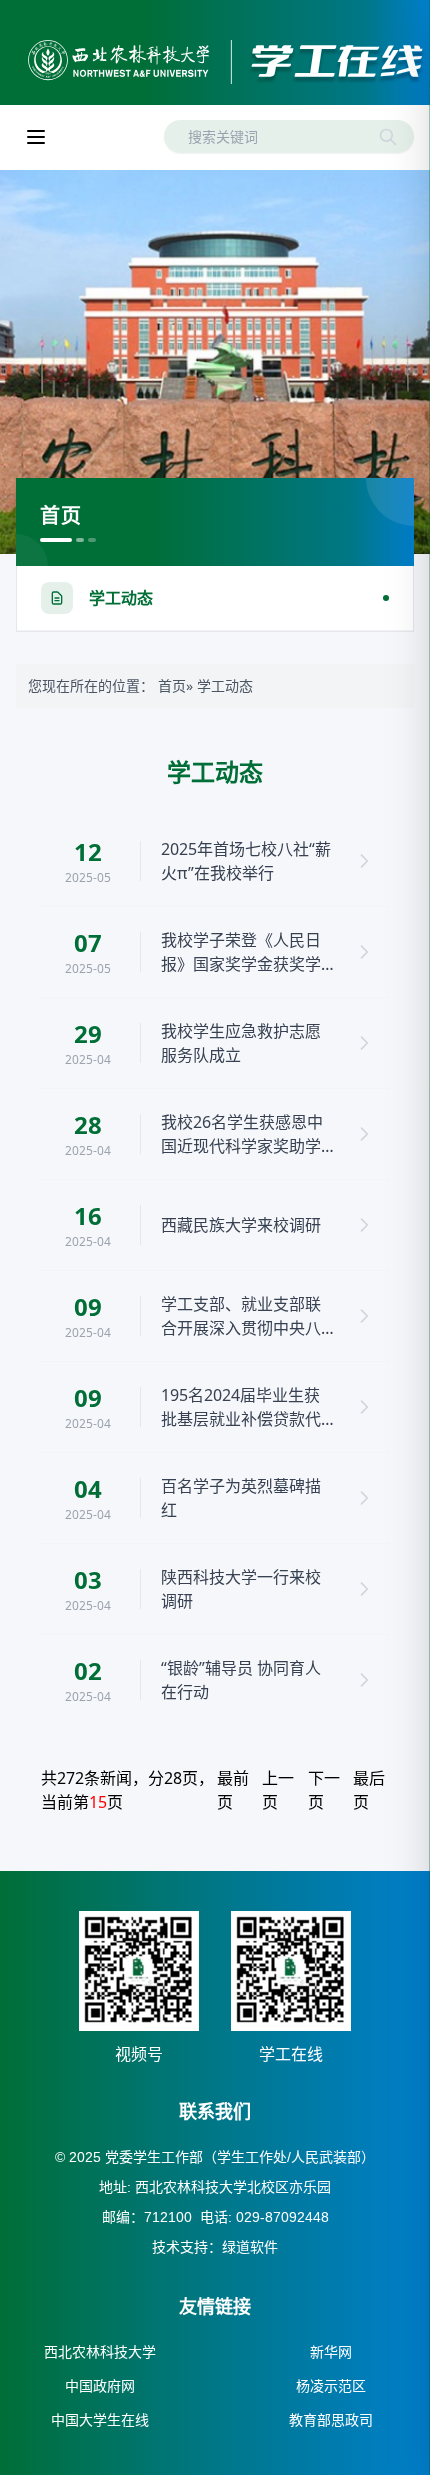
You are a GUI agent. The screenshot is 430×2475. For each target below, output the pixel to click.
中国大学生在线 (100, 2420)
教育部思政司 (331, 2420)
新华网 (331, 2352)
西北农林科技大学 (100, 2352)
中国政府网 (100, 2386)
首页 (172, 685)
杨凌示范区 (331, 2386)
